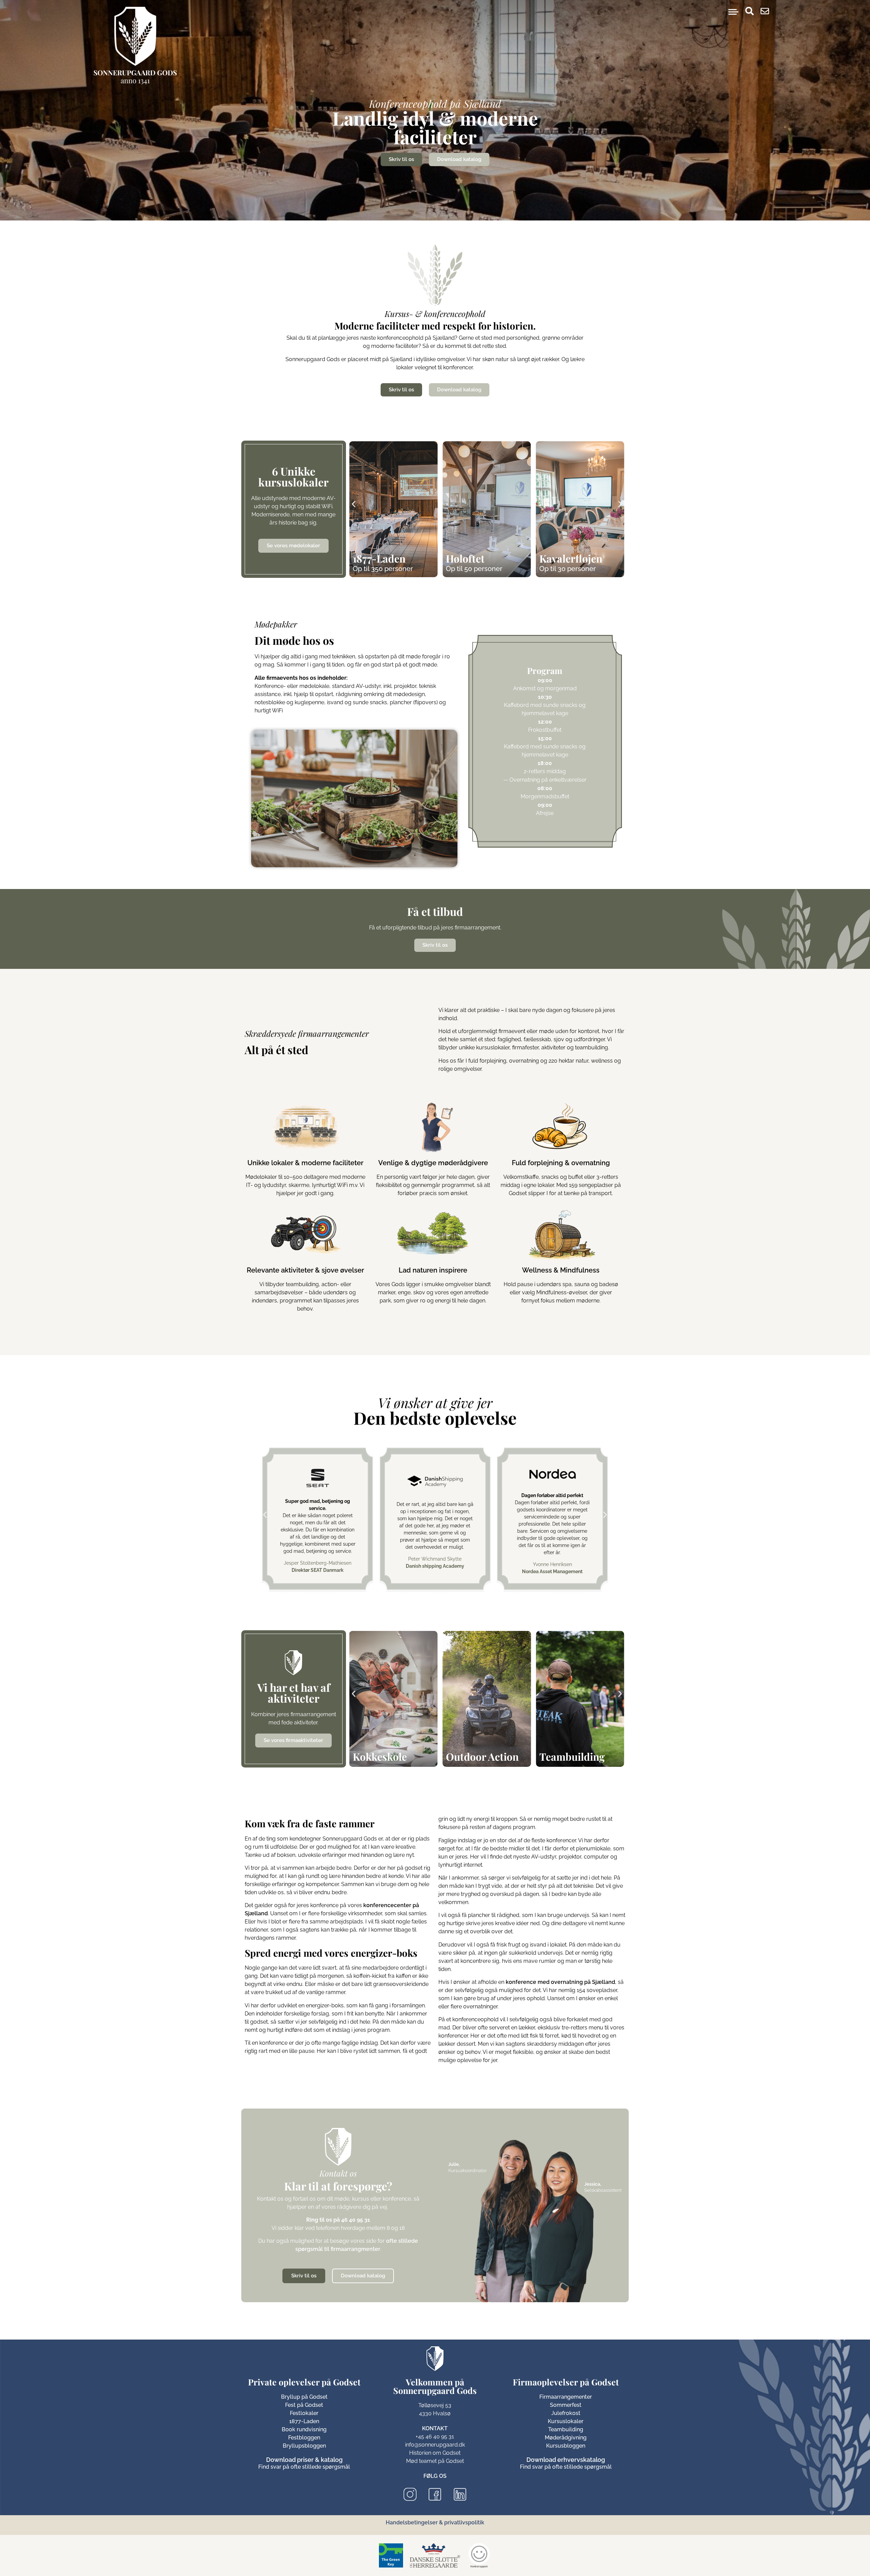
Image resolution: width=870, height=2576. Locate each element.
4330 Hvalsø (435, 2413)
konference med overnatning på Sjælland (560, 1982)
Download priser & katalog (304, 2460)
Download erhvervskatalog (566, 2460)
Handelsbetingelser (412, 2522)
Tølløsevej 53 (435, 2405)
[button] (354, 504)
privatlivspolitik (464, 2522)
